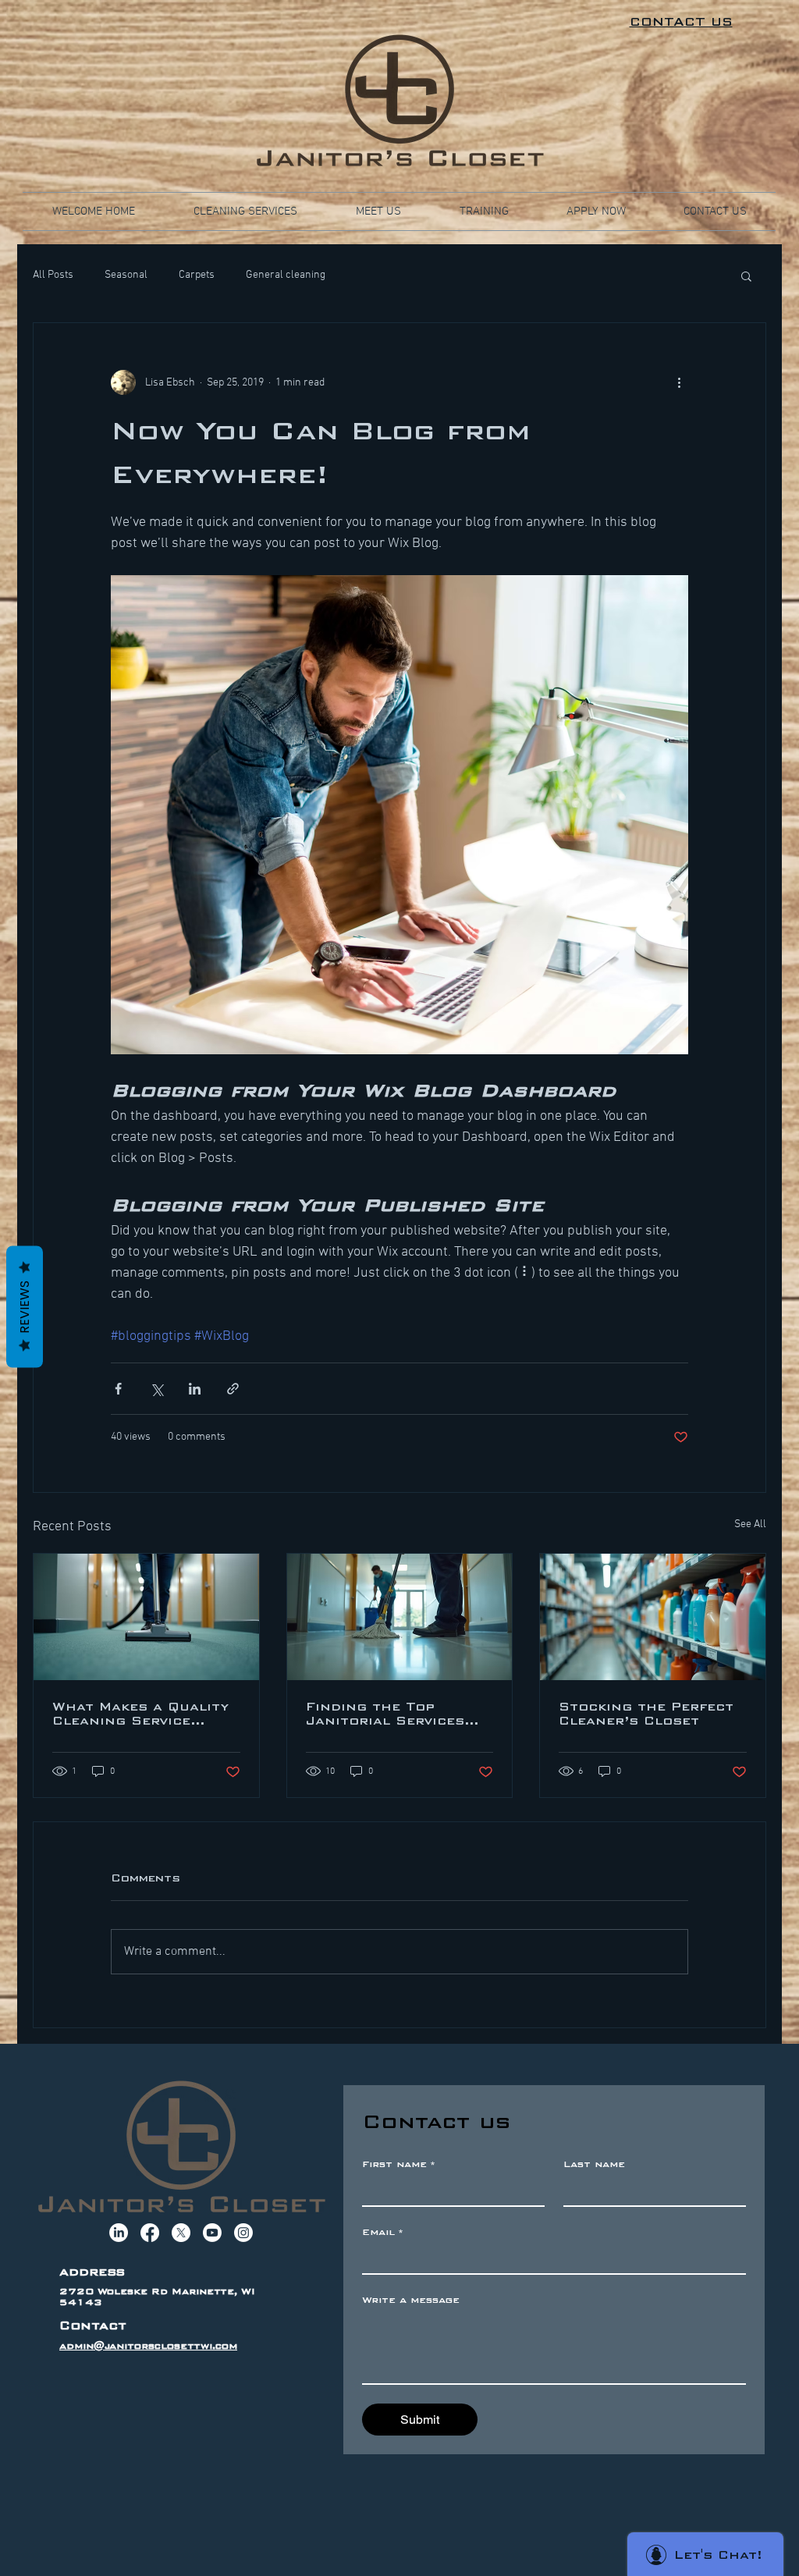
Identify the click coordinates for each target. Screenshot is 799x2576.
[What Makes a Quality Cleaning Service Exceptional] (146, 1617)
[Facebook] (150, 2233)
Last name (594, 2164)
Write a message (411, 2300)
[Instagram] (243, 2233)
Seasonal (126, 275)
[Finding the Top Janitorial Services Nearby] (400, 1617)
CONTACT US (681, 22)
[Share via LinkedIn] (195, 1389)
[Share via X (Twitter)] (156, 1389)
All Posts (53, 275)
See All (750, 1524)
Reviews (25, 1306)
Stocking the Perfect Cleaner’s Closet (646, 1714)
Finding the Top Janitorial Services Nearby (385, 1714)
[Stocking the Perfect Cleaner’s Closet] (653, 1617)
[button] (746, 275)
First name (399, 2164)
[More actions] (679, 382)
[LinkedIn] (119, 2233)
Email (383, 2232)
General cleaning (286, 275)
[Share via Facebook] (118, 1389)
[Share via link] (233, 1389)
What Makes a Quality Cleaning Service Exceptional (140, 1714)
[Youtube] (212, 2233)
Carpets (197, 275)
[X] (181, 2233)
